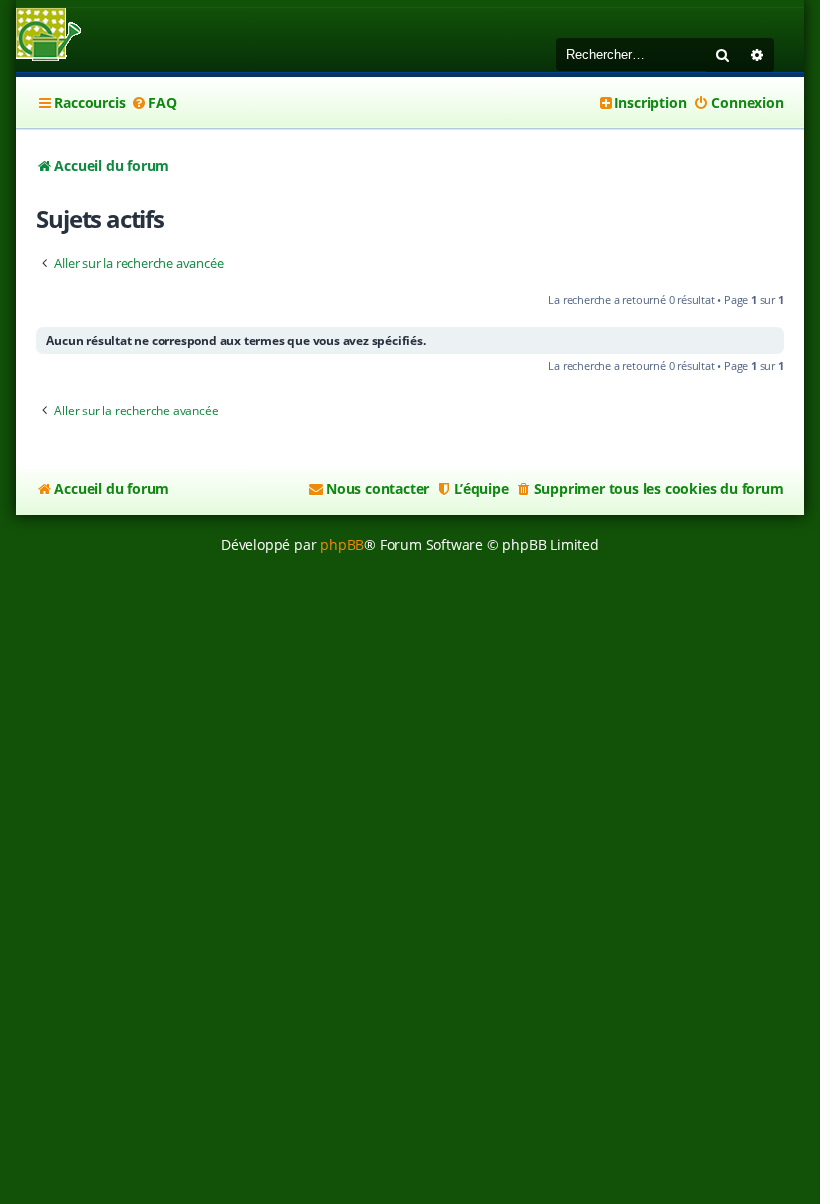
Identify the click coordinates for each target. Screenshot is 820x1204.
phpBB (342, 544)
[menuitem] (153, 103)
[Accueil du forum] (48, 36)
